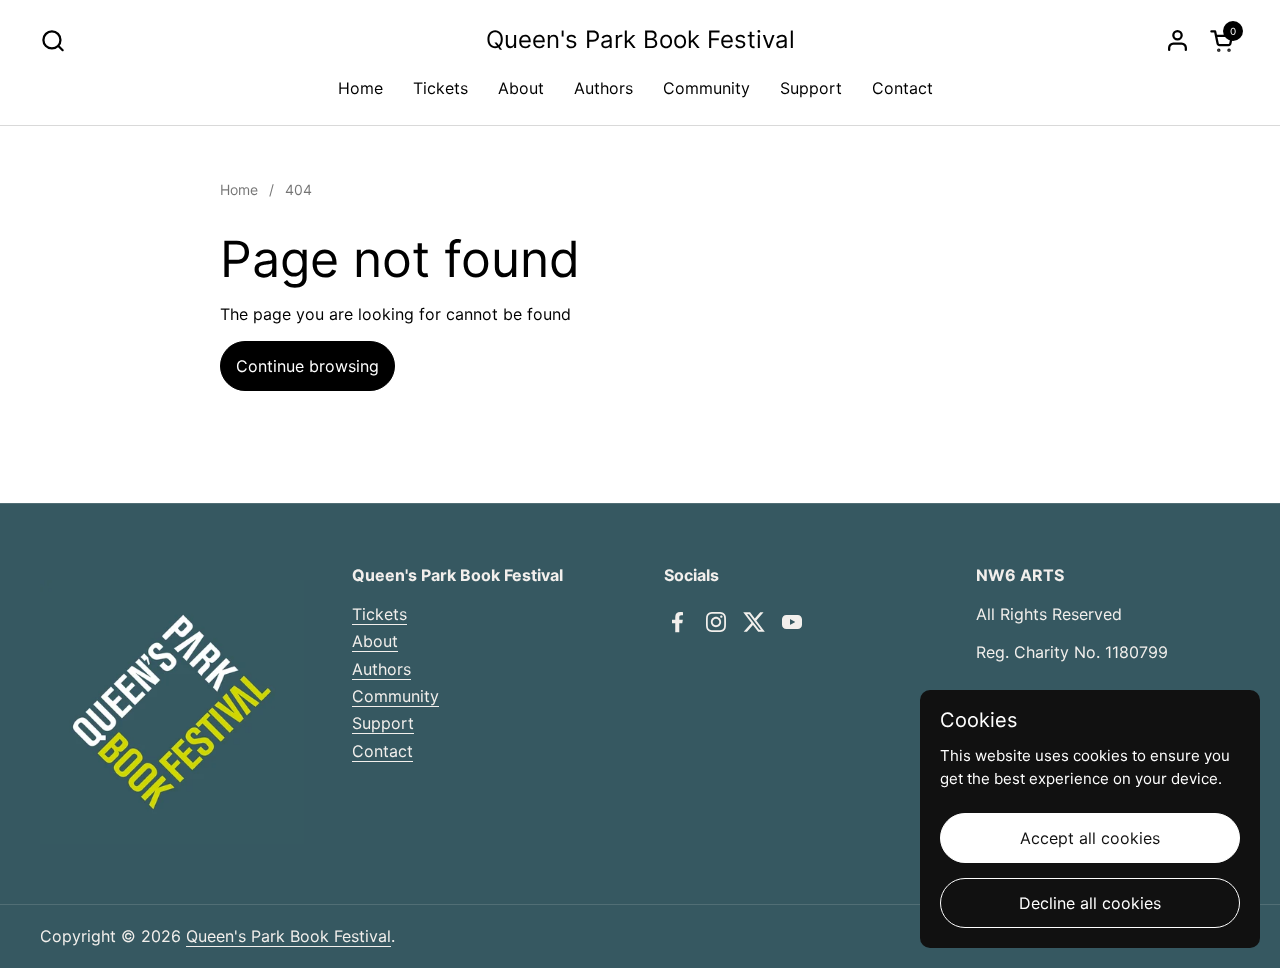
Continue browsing (307, 366)
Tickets (379, 614)
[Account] (1177, 40)
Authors (381, 669)
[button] (52, 40)
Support (383, 723)
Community (395, 696)
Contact (382, 751)
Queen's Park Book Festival (640, 40)
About (375, 641)
